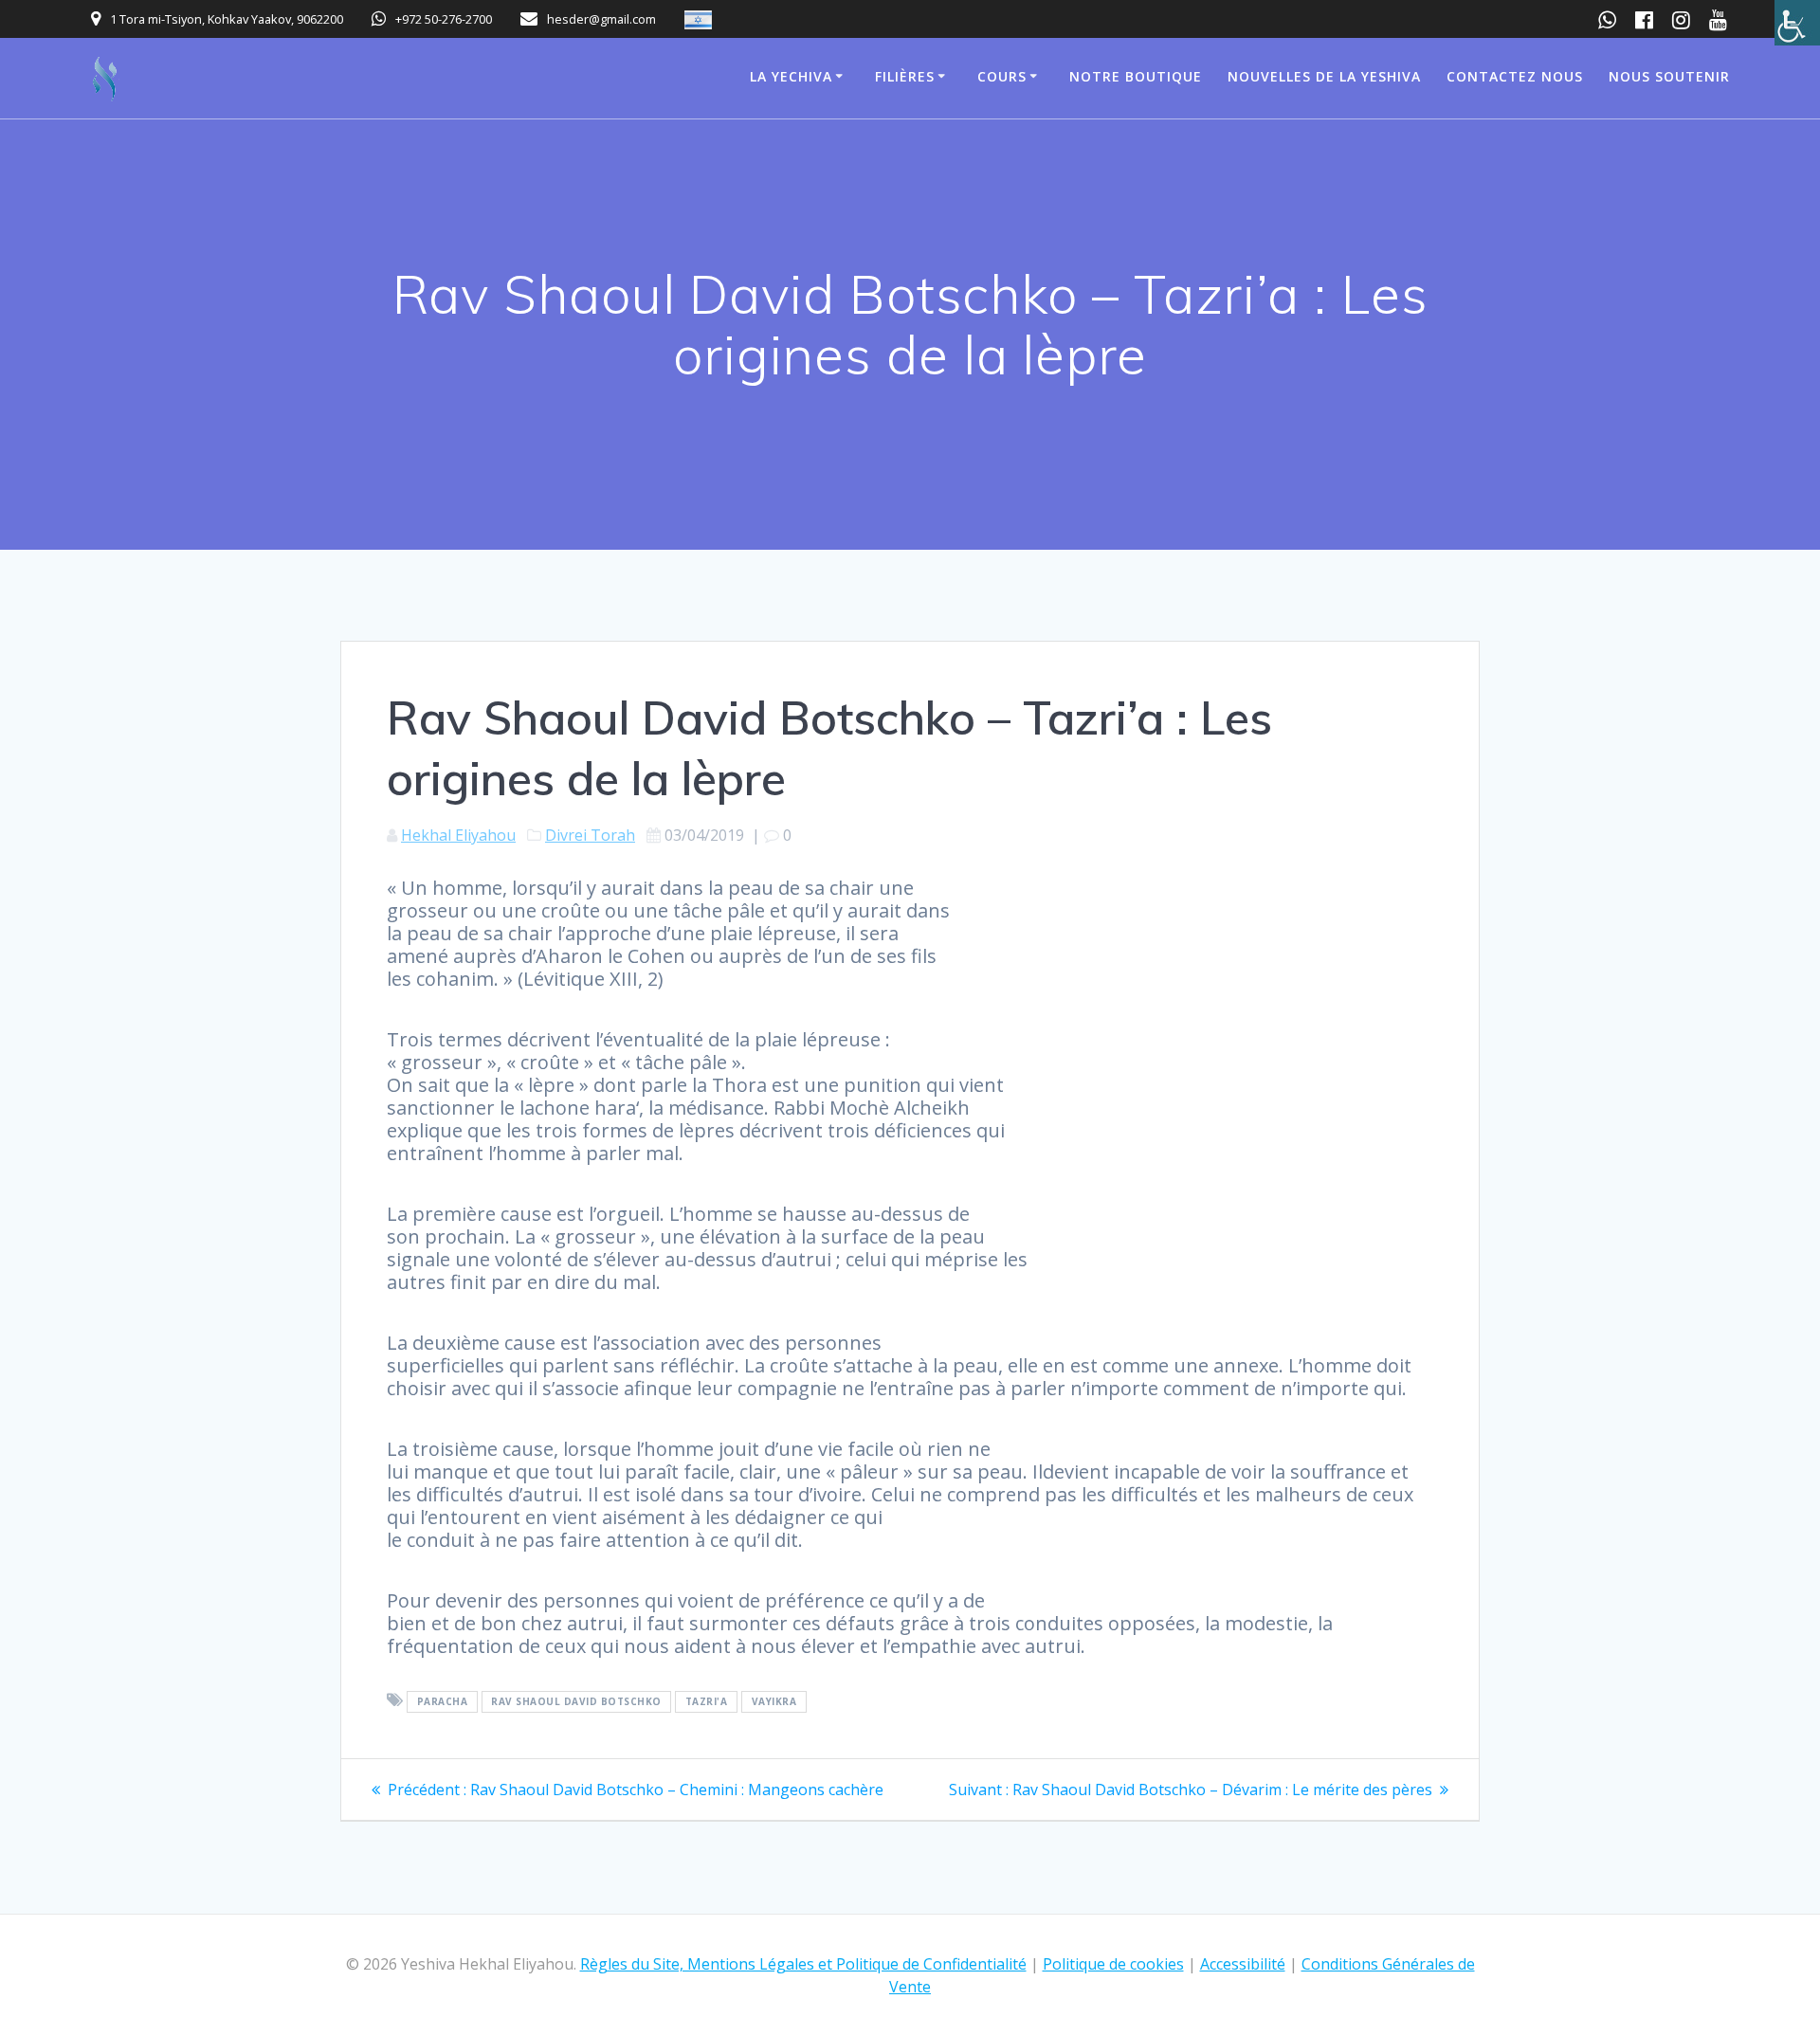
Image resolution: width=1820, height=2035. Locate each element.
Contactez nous (1515, 76)
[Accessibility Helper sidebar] (1797, 23)
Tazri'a (707, 1701)
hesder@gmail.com (601, 19)
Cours (1002, 76)
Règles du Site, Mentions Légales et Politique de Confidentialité (803, 1964)
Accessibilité (1243, 1964)
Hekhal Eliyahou (458, 835)
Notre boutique (1136, 76)
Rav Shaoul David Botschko (576, 1701)
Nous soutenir (1669, 76)
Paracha (443, 1701)
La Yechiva (791, 76)
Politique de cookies (1113, 1964)
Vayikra (774, 1701)
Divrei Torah (590, 835)
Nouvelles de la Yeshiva (1324, 76)
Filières (905, 76)
